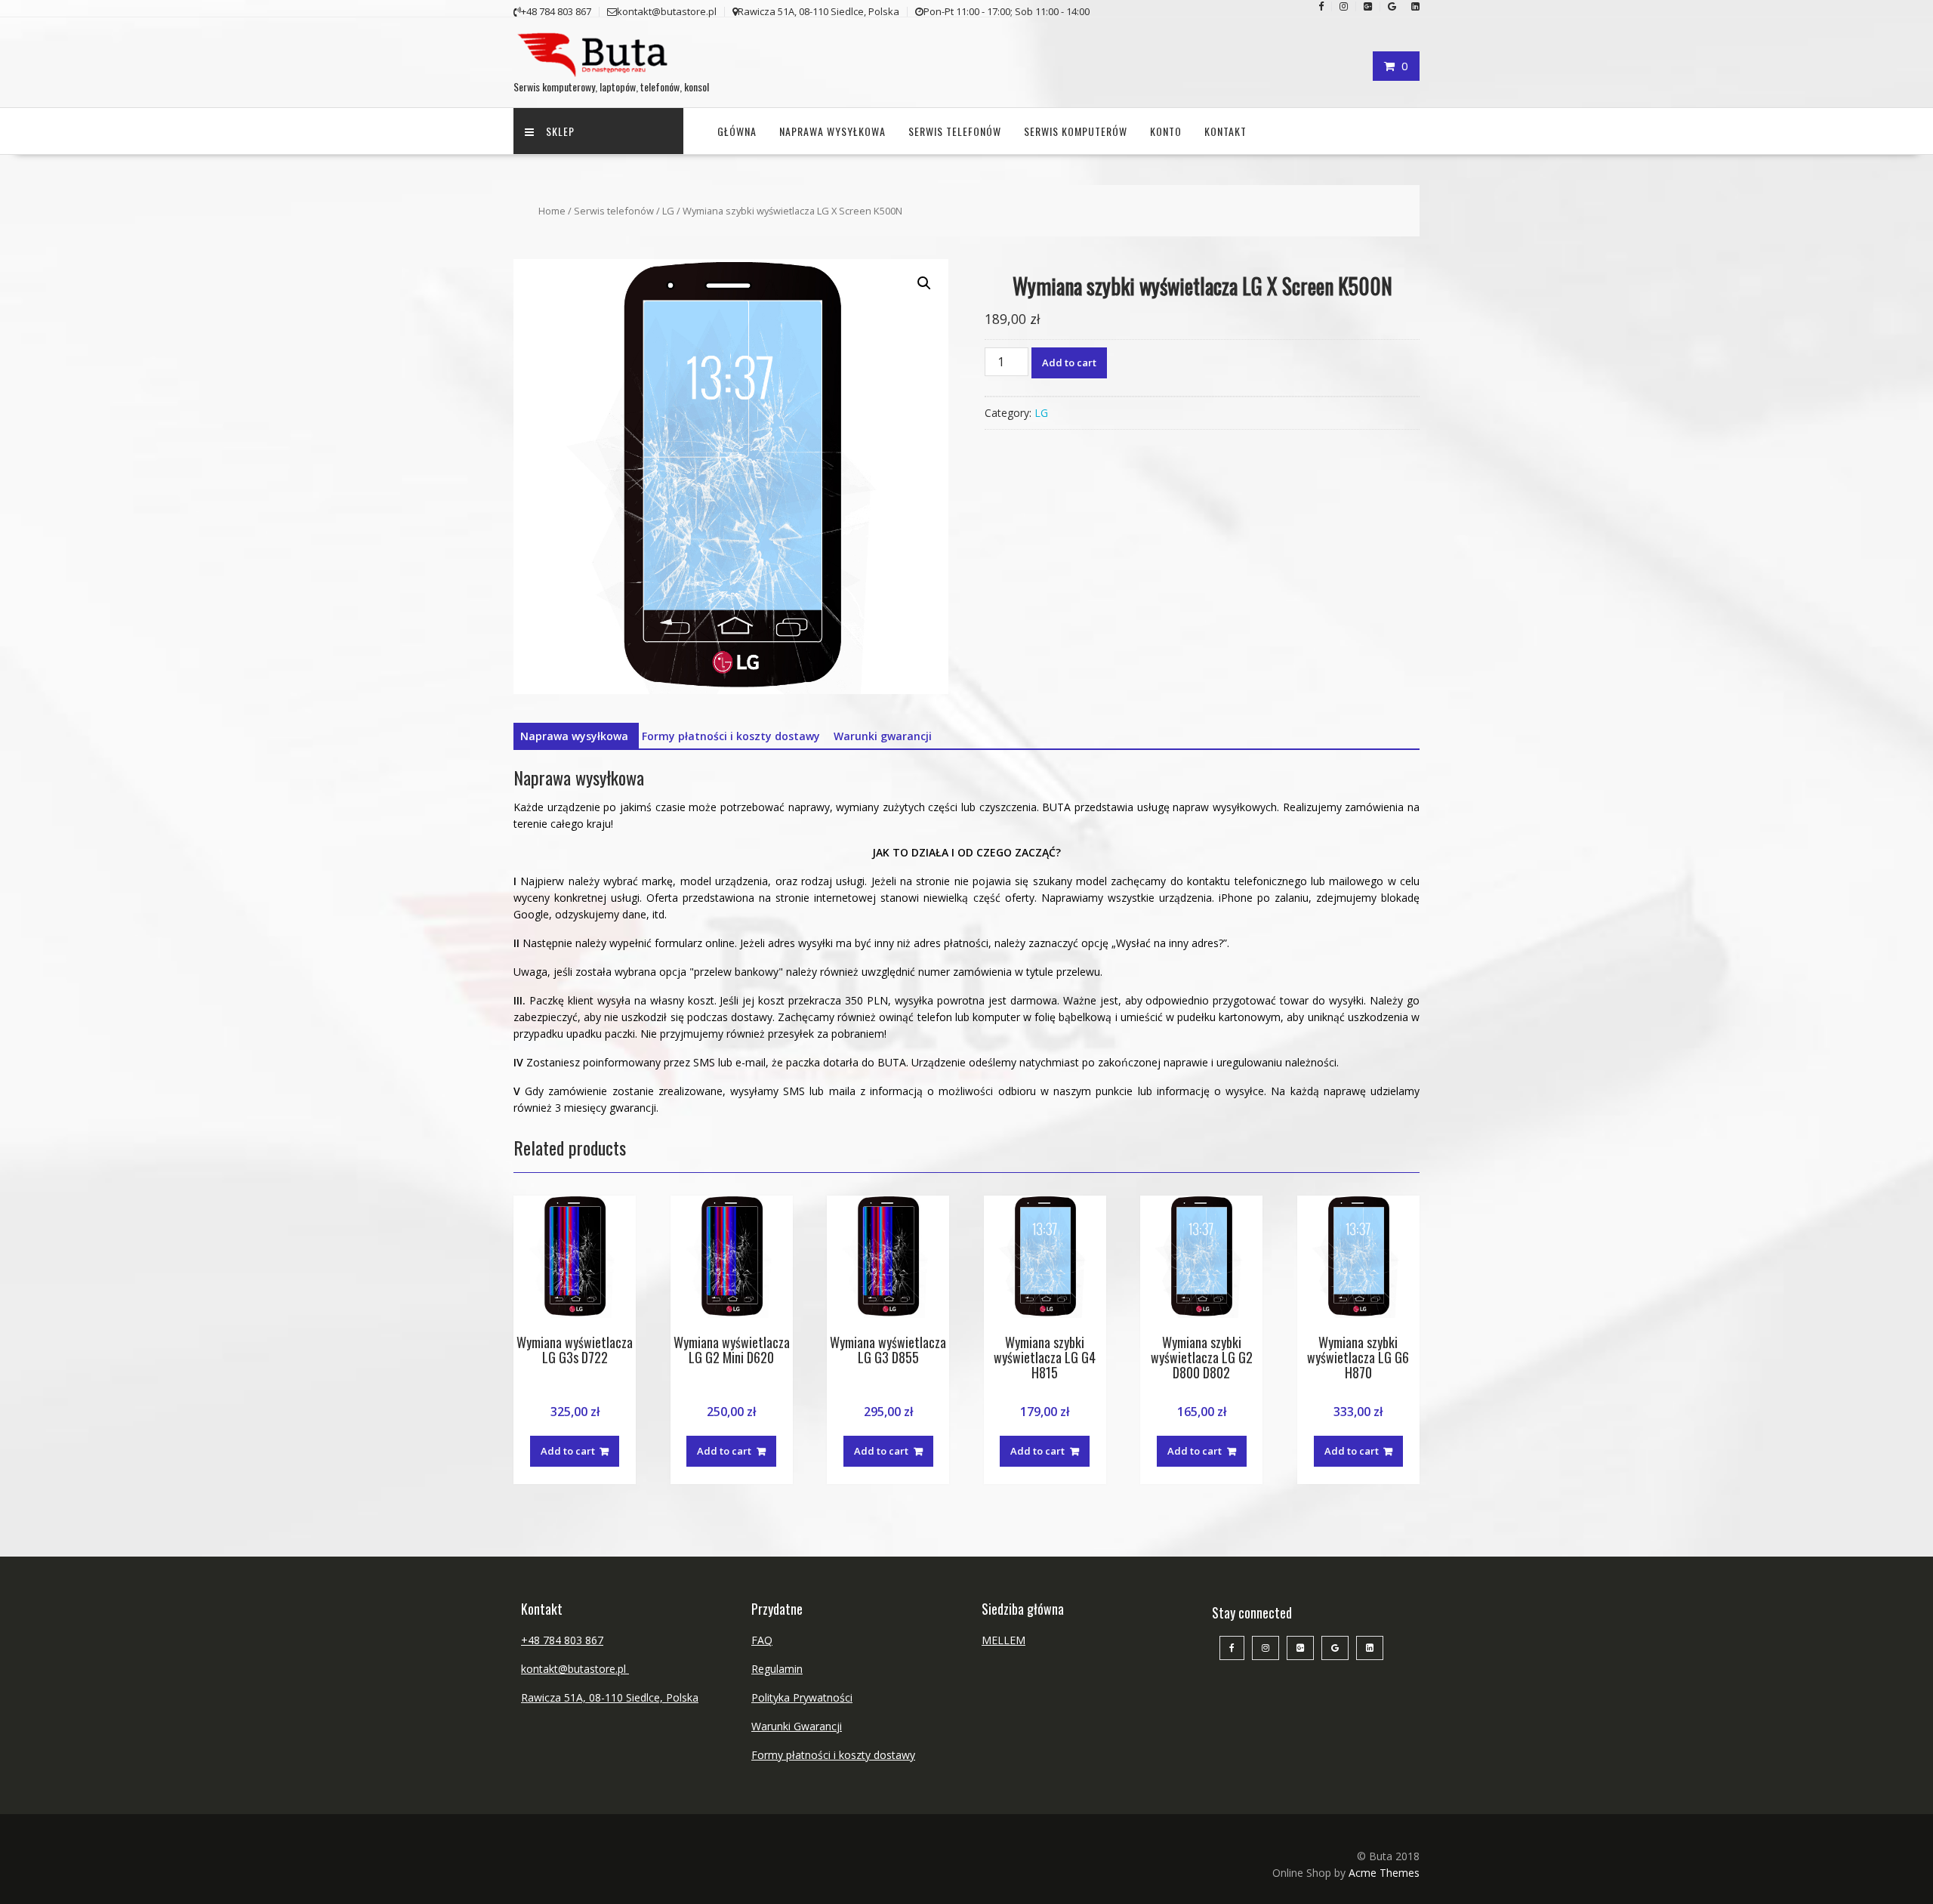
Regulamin (777, 1669)
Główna (737, 131)
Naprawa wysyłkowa (832, 131)
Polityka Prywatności (802, 1697)
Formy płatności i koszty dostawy (731, 736)
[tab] (574, 736)
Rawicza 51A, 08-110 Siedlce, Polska (610, 1697)
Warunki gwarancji (883, 736)
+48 (532, 1640)
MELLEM (1003, 1640)
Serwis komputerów (1076, 131)
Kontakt (1225, 131)
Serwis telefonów (955, 131)
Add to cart (1069, 363)
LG (668, 211)
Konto (1166, 131)
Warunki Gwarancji (797, 1726)
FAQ (762, 1640)
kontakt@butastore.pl (575, 1669)
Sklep (560, 131)
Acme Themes (1384, 1873)
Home (552, 211)
